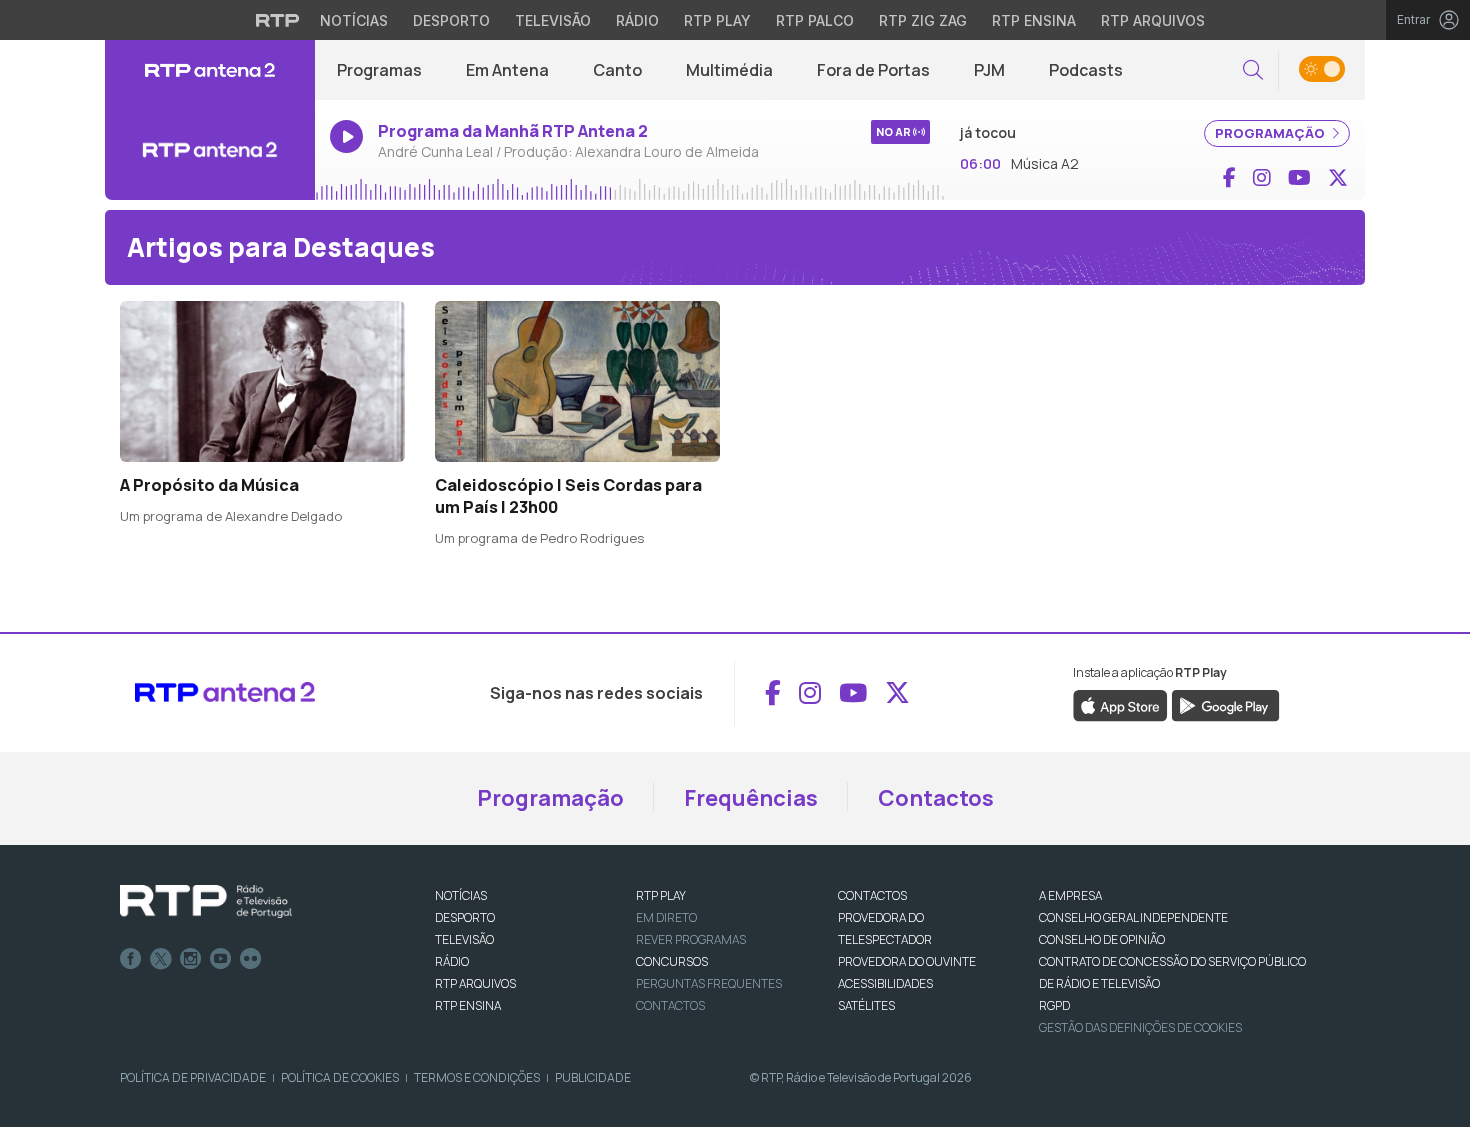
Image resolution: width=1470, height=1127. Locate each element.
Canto (617, 70)
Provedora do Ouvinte (907, 961)
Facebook (131, 959)
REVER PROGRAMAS (691, 939)
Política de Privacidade (193, 1077)
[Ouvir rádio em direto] (210, 150)
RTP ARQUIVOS (475, 983)
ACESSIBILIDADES (885, 983)
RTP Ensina (1034, 20)
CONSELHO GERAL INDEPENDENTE (1133, 917)
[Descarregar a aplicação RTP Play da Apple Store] (1120, 704)
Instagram (191, 959)
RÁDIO (452, 961)
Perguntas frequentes (709, 983)
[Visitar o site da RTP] (278, 20)
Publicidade (593, 1077)
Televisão (553, 20)
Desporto (451, 20)
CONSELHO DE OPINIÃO (1102, 939)
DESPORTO (465, 917)
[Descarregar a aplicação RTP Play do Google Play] (1225, 704)
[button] (1253, 70)
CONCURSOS (672, 961)
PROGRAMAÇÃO (1271, 133)
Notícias (354, 20)
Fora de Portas (873, 70)
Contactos (936, 798)
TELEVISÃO (464, 939)
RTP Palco (815, 20)
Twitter (161, 959)
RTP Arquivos (1153, 20)
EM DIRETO (666, 917)
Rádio (637, 20)
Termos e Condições (477, 1077)
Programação (550, 798)
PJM (989, 70)
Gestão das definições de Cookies (1140, 1027)
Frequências (751, 798)
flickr (251, 959)
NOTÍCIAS (461, 895)
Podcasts (1086, 70)
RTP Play (717, 20)
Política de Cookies (340, 1077)
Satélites (866, 1005)
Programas (379, 70)
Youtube (221, 959)
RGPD (1054, 1005)
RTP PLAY (661, 895)
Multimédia (729, 70)
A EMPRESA (1070, 895)
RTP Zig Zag (923, 20)
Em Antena (507, 70)
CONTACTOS (872, 895)
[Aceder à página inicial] (210, 70)
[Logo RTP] (206, 902)
